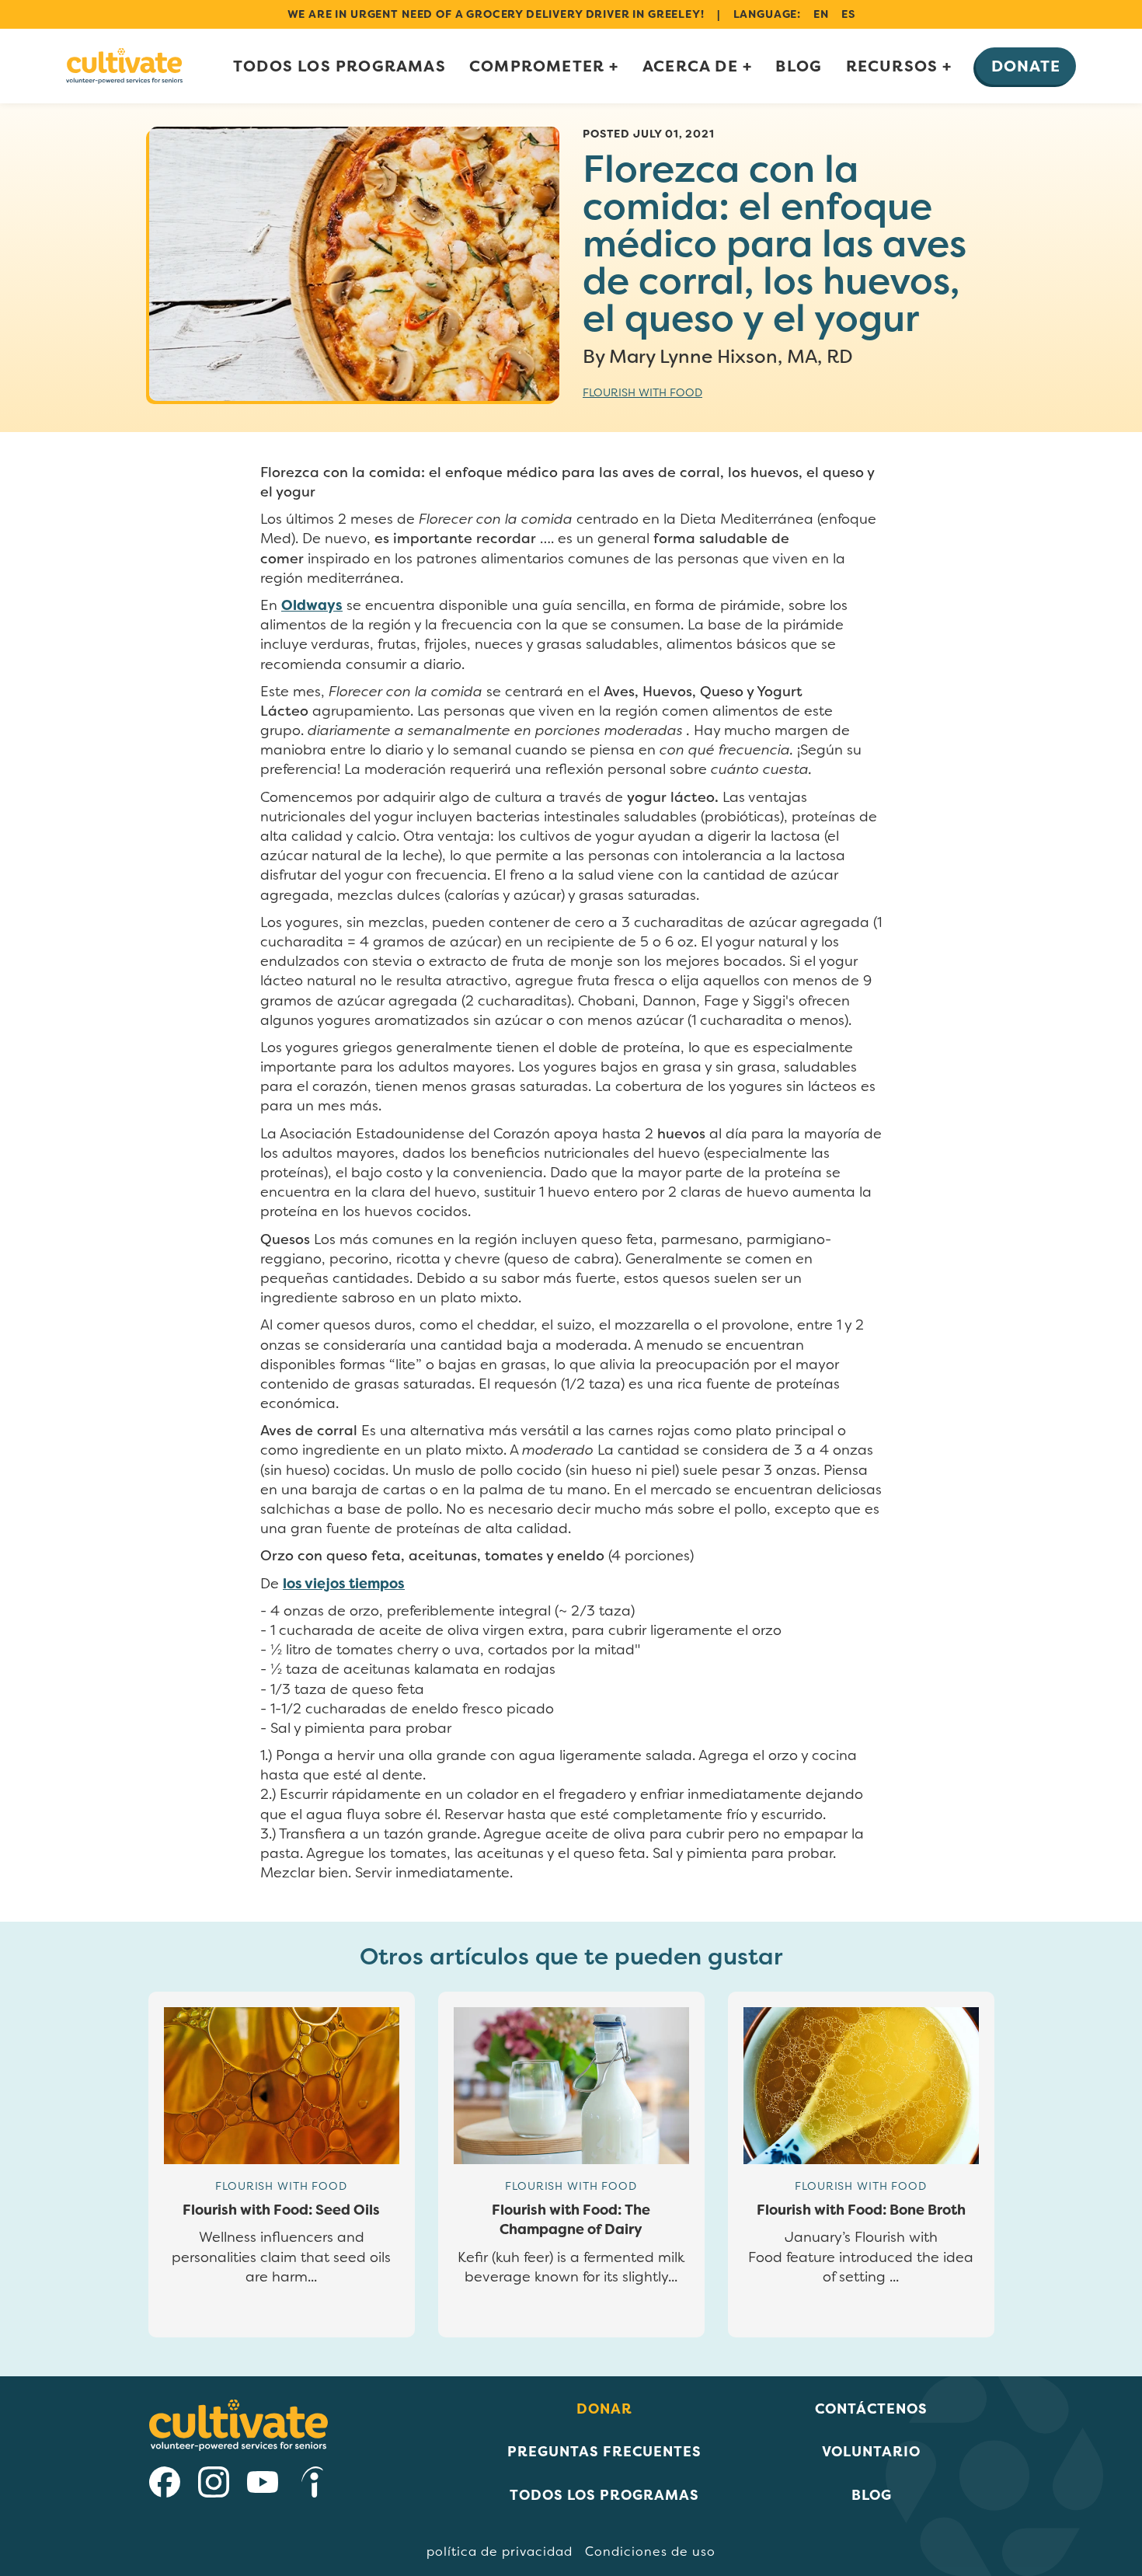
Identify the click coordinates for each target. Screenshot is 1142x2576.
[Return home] (124, 66)
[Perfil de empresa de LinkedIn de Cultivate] (312, 2485)
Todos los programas (339, 66)
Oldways (312, 605)
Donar (604, 2409)
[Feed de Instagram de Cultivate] (214, 2485)
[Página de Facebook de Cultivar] (165, 2485)
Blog (799, 66)
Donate (1026, 66)
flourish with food (642, 392)
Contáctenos (871, 2409)
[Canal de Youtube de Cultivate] (263, 2485)
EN (821, 14)
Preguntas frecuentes (604, 2451)
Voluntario (871, 2451)
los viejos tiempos (344, 1584)
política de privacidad (500, 2552)
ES (848, 14)
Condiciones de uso (650, 2552)
